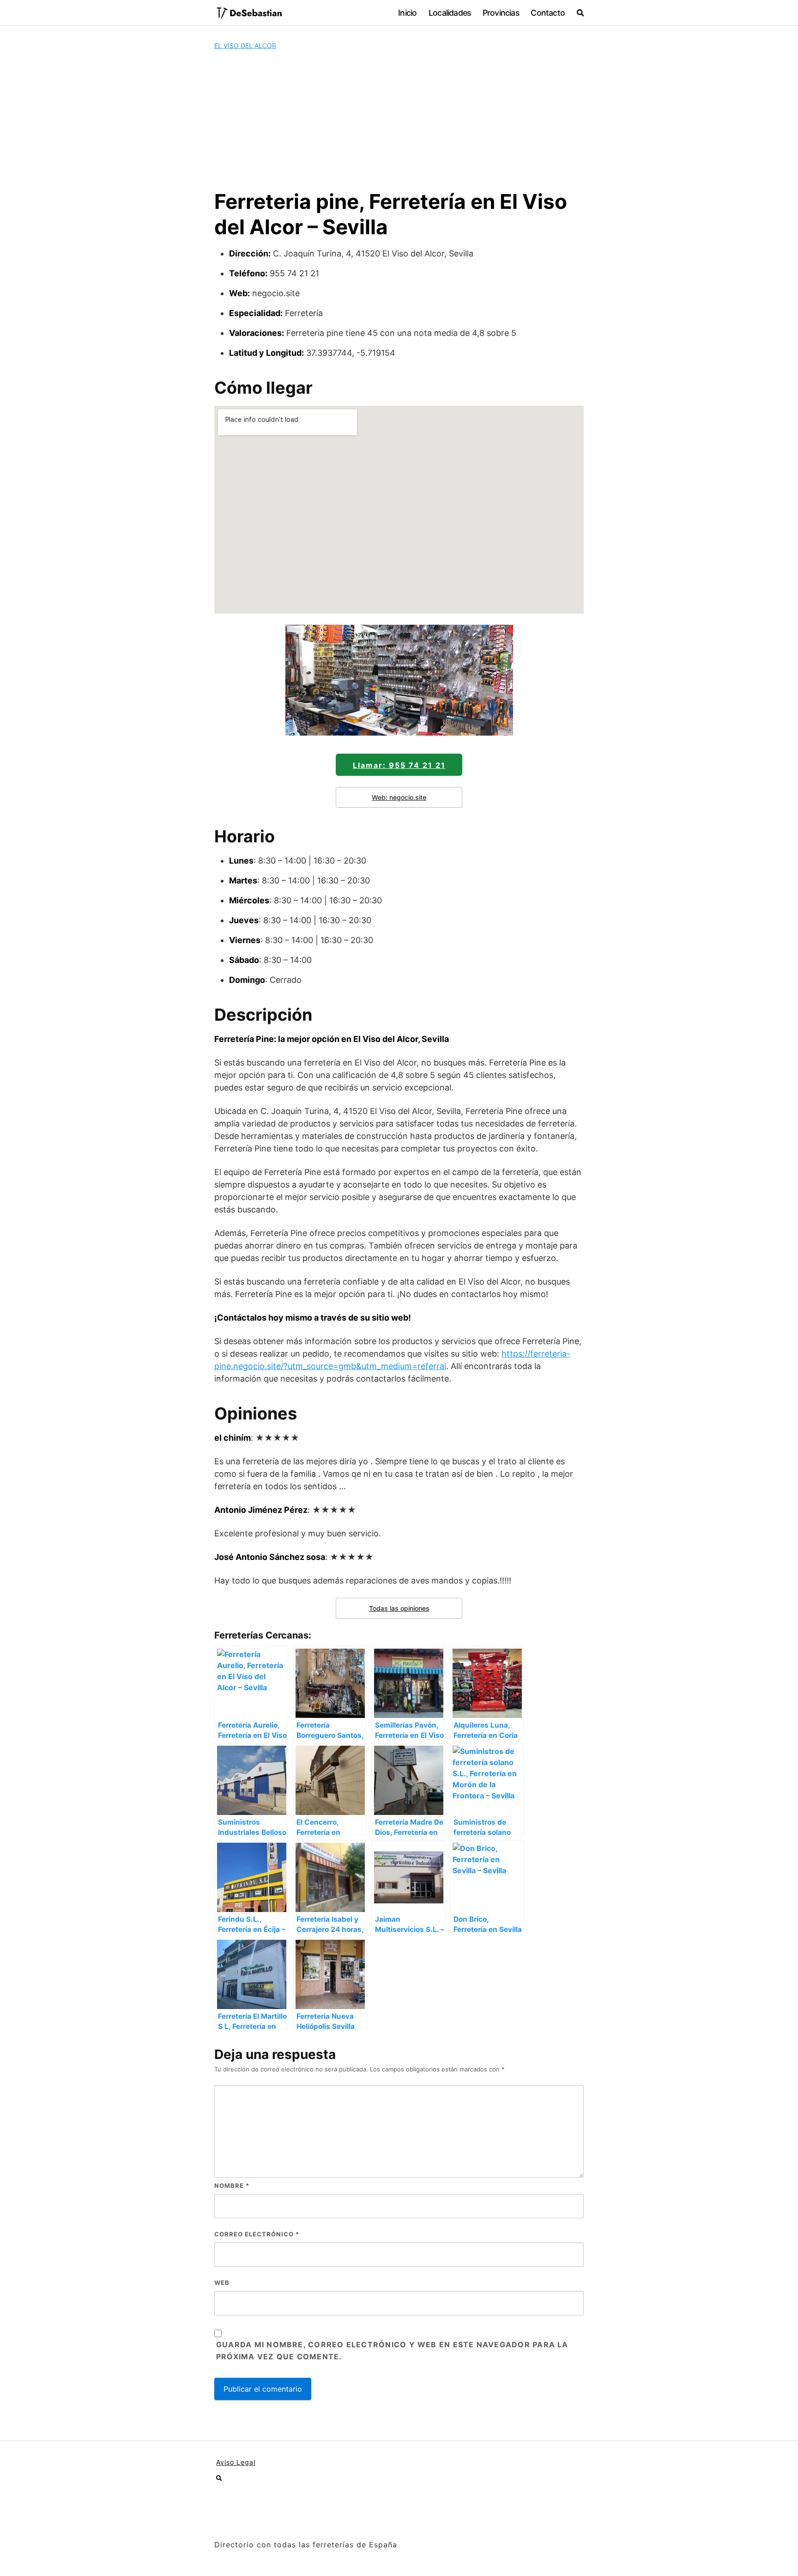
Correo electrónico (257, 2234)
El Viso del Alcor (245, 46)
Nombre (232, 2186)
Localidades (450, 13)
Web (222, 2283)
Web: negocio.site (399, 797)
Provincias (501, 13)
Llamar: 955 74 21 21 (399, 765)
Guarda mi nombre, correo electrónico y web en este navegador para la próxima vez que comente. (392, 2351)
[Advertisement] (399, 120)
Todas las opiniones (399, 1608)
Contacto (548, 13)
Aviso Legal (236, 2462)
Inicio (407, 13)
